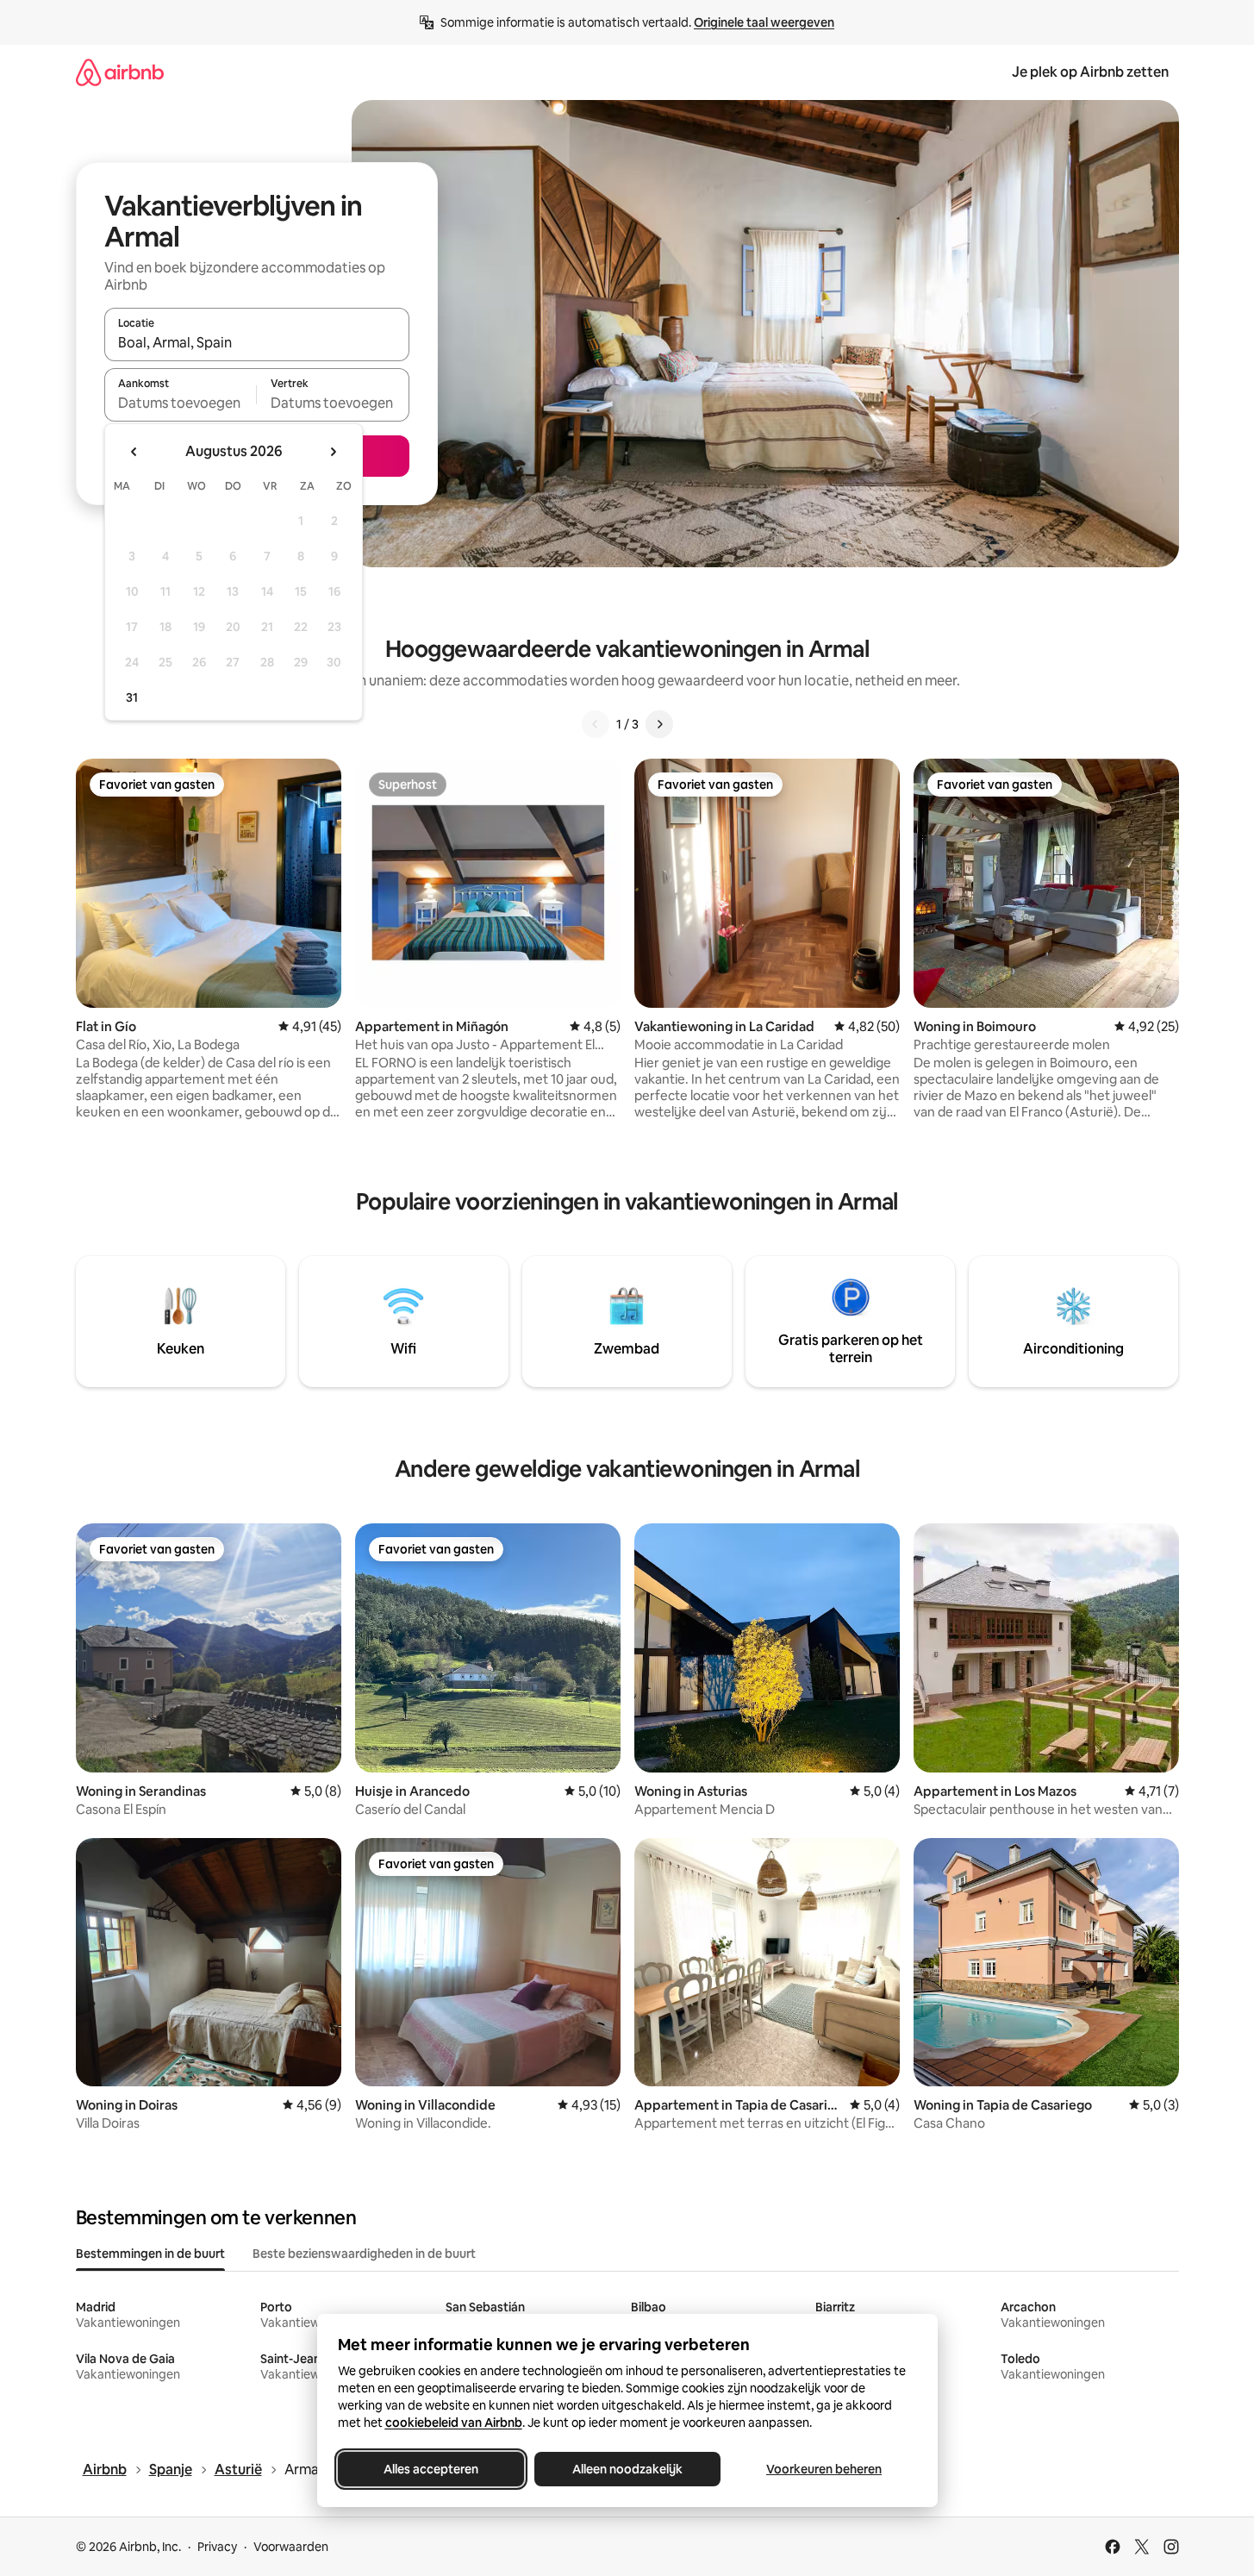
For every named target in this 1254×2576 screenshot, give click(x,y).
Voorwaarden (291, 2547)
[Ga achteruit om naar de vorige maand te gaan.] (134, 452)
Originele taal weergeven (764, 22)
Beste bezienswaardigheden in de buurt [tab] (364, 2254)
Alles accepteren (431, 2469)
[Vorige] (596, 724)
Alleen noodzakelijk (627, 2469)
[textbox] (181, 403)
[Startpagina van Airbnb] (120, 72)
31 (132, 697)
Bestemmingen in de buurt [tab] (150, 2254)
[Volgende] (659, 724)
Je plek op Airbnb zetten (1090, 72)
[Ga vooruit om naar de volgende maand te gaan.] (333, 452)
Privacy (217, 2547)
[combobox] (257, 342)
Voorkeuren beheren (824, 2469)
